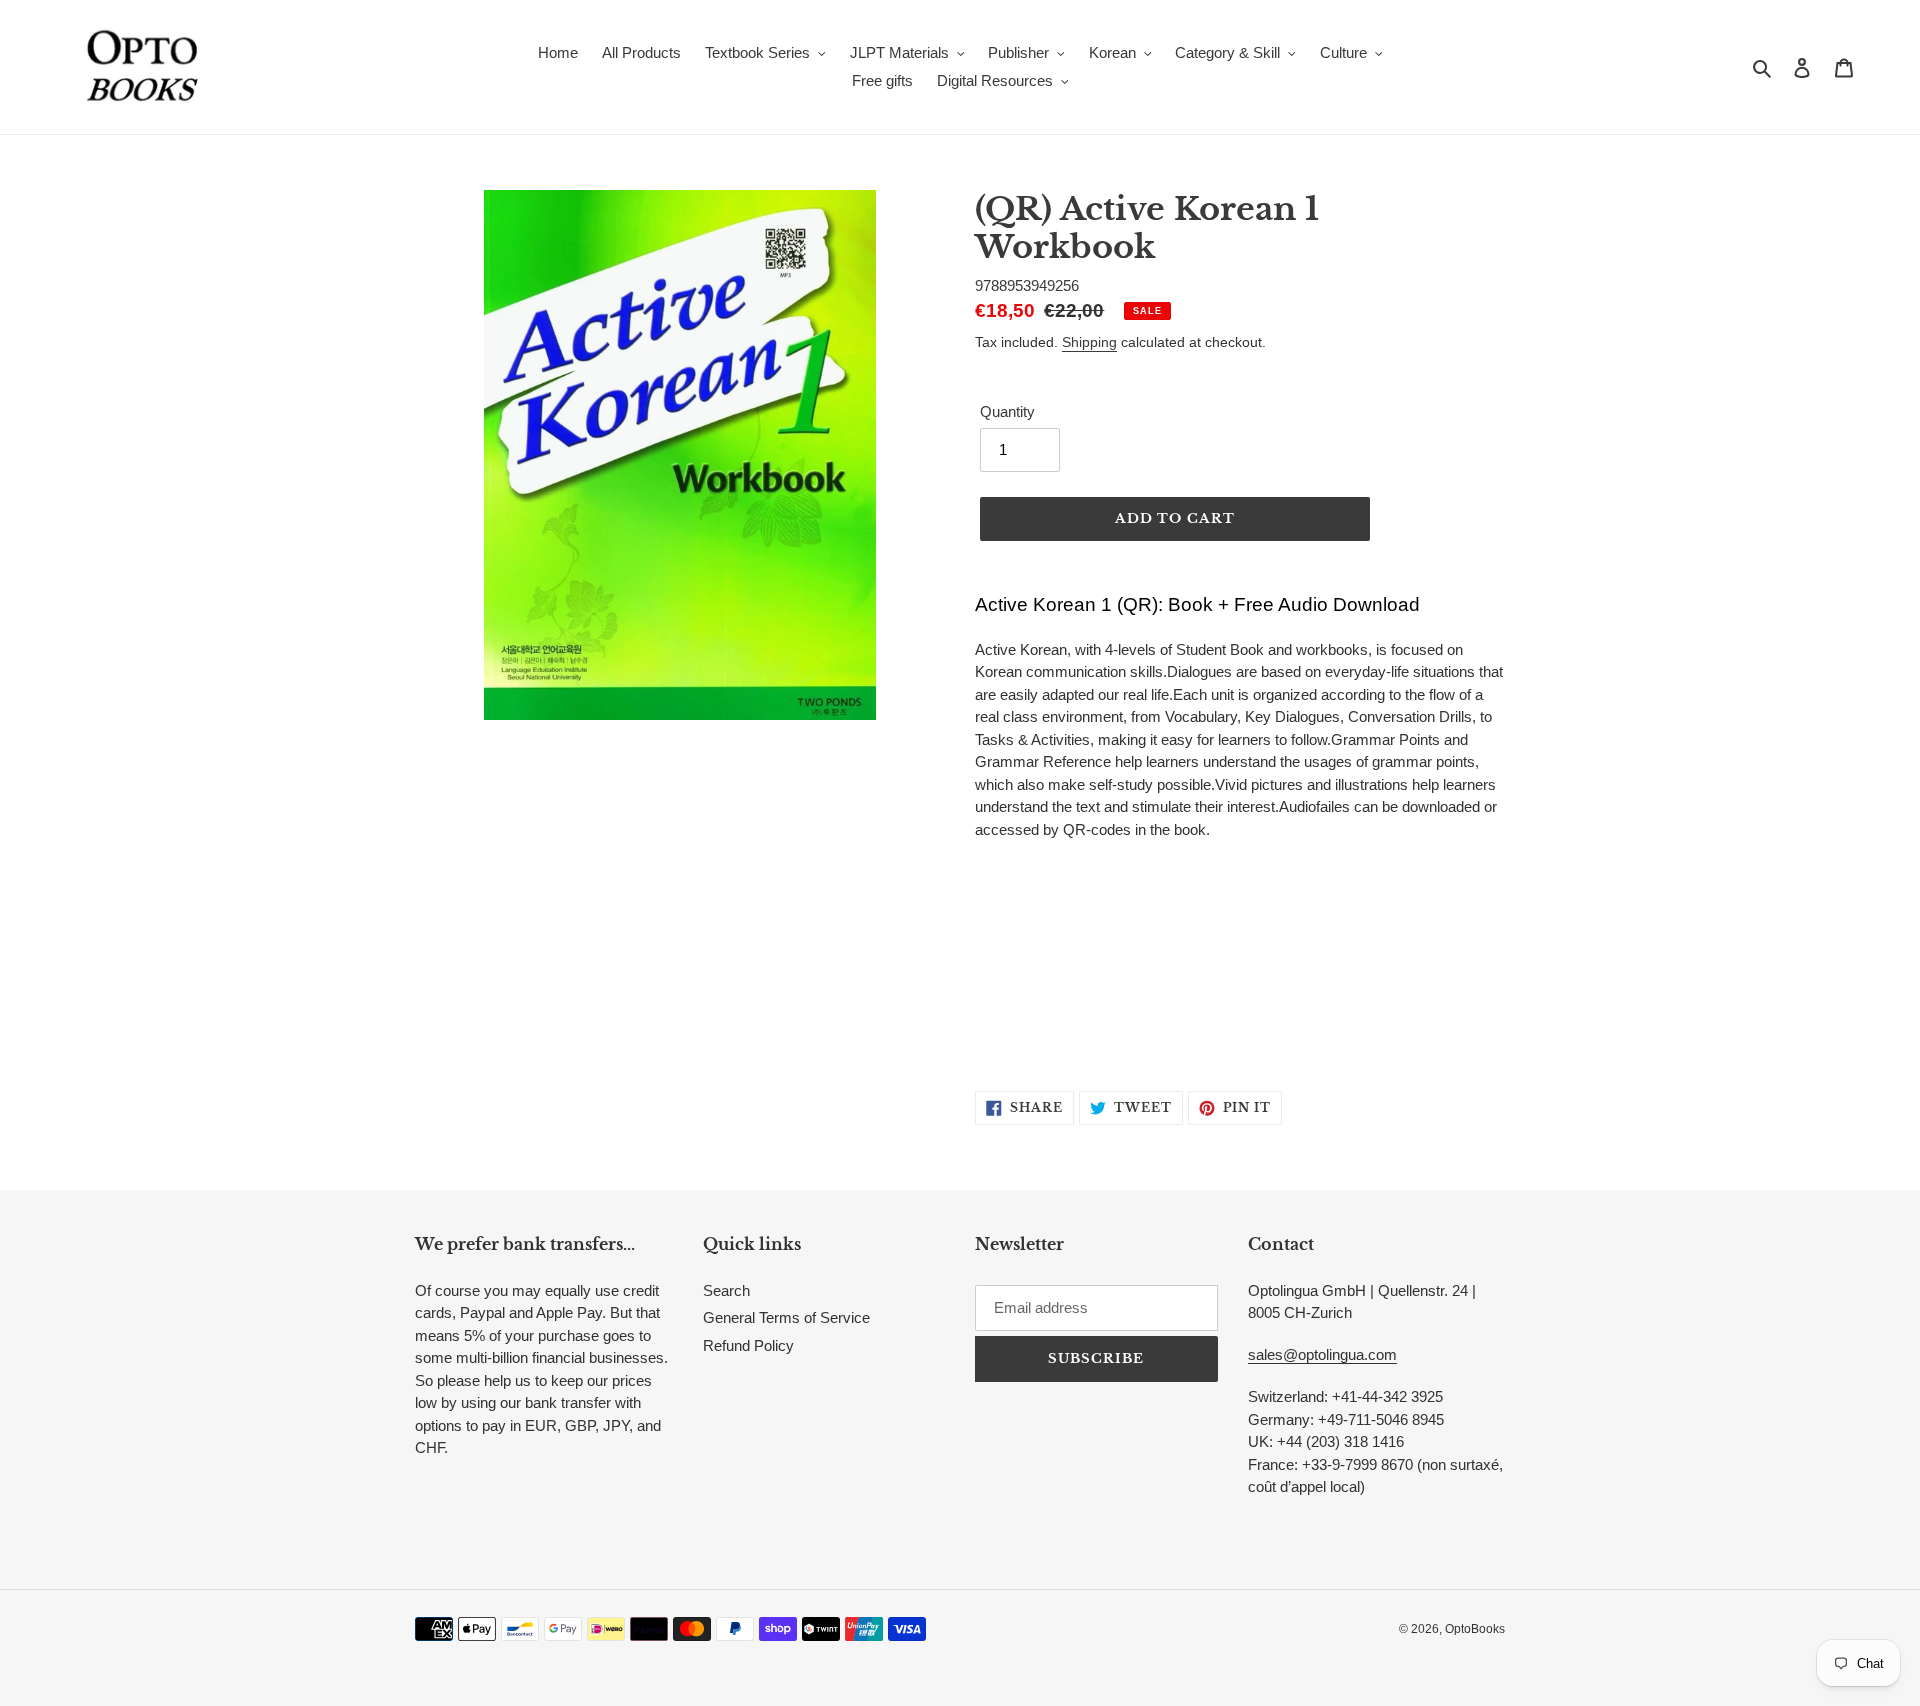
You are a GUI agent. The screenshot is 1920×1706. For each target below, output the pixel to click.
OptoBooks (1475, 1629)
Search (726, 1290)
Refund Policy (748, 1345)
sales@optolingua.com (1322, 1354)
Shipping (1089, 342)
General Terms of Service (786, 1317)
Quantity (1007, 411)
